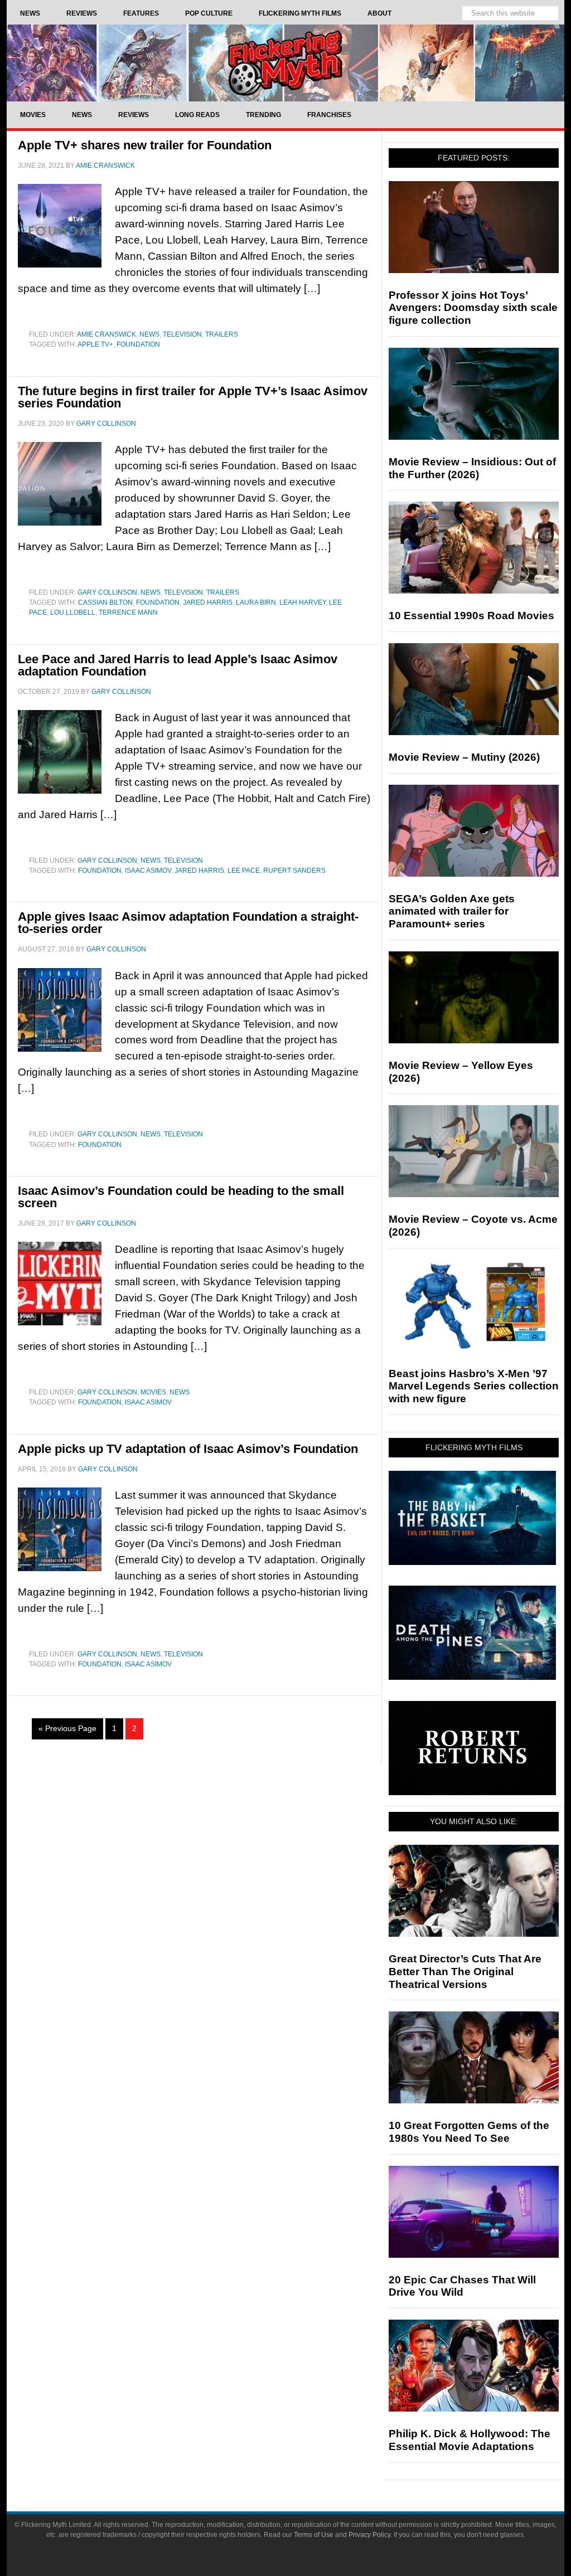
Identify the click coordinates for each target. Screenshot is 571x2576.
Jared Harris (208, 602)
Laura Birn (256, 602)
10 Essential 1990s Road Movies (471, 616)
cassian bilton (105, 602)
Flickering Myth (285, 63)
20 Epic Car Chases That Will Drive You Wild (462, 2286)
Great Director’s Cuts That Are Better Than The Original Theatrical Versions (465, 1972)
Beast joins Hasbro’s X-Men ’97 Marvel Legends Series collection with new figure (474, 1386)
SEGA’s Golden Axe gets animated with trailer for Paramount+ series (452, 912)
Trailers (222, 334)
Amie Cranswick (107, 334)
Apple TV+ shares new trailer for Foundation (145, 145)
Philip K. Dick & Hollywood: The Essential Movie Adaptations (470, 2440)
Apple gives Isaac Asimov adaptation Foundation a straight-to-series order (188, 923)
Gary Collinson (107, 592)
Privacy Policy (369, 2535)
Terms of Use (314, 2535)
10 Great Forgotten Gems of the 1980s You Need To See (469, 2132)
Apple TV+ (95, 344)
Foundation (138, 344)
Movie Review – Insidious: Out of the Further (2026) (472, 468)
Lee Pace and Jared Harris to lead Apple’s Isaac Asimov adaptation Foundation (178, 665)
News (149, 334)
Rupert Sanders (294, 871)
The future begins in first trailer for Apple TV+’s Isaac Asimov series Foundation (193, 397)
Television (182, 334)
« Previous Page (67, 1728)
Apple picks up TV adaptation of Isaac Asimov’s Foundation (188, 1449)
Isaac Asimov (148, 871)
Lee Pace (244, 871)
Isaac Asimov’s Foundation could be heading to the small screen (181, 1197)
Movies (153, 1392)
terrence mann (128, 613)
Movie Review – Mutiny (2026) (464, 757)
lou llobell (73, 613)
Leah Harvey (303, 602)
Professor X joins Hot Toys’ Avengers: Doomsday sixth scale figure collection (473, 308)
